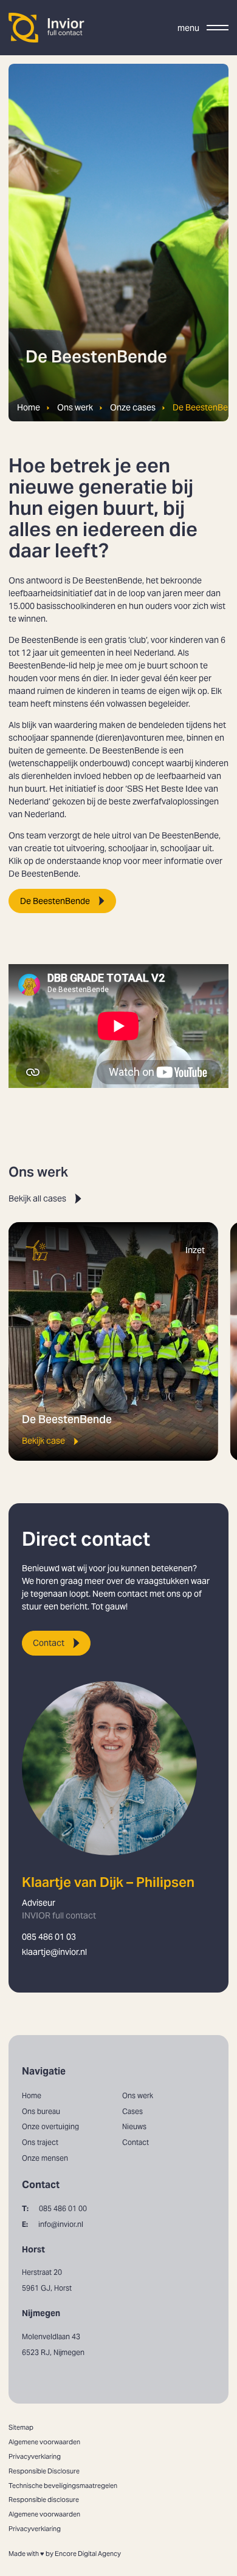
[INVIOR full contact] (47, 28)
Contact (49, 1643)
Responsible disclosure (44, 2500)
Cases (132, 2111)
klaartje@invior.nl (54, 1952)
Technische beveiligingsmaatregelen (63, 2486)
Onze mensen (45, 2158)
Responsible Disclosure (44, 2471)
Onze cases (133, 408)
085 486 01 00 (54, 2208)
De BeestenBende (55, 901)
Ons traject (40, 2142)
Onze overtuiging (50, 2126)
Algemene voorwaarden (44, 2442)
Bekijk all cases (37, 1198)
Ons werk (75, 408)
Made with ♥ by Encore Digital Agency (65, 2554)
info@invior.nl (53, 2224)
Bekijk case (43, 1441)
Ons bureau (41, 2111)
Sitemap (21, 2427)
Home (29, 408)
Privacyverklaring (35, 2456)
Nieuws (134, 2126)
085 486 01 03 (49, 1937)
